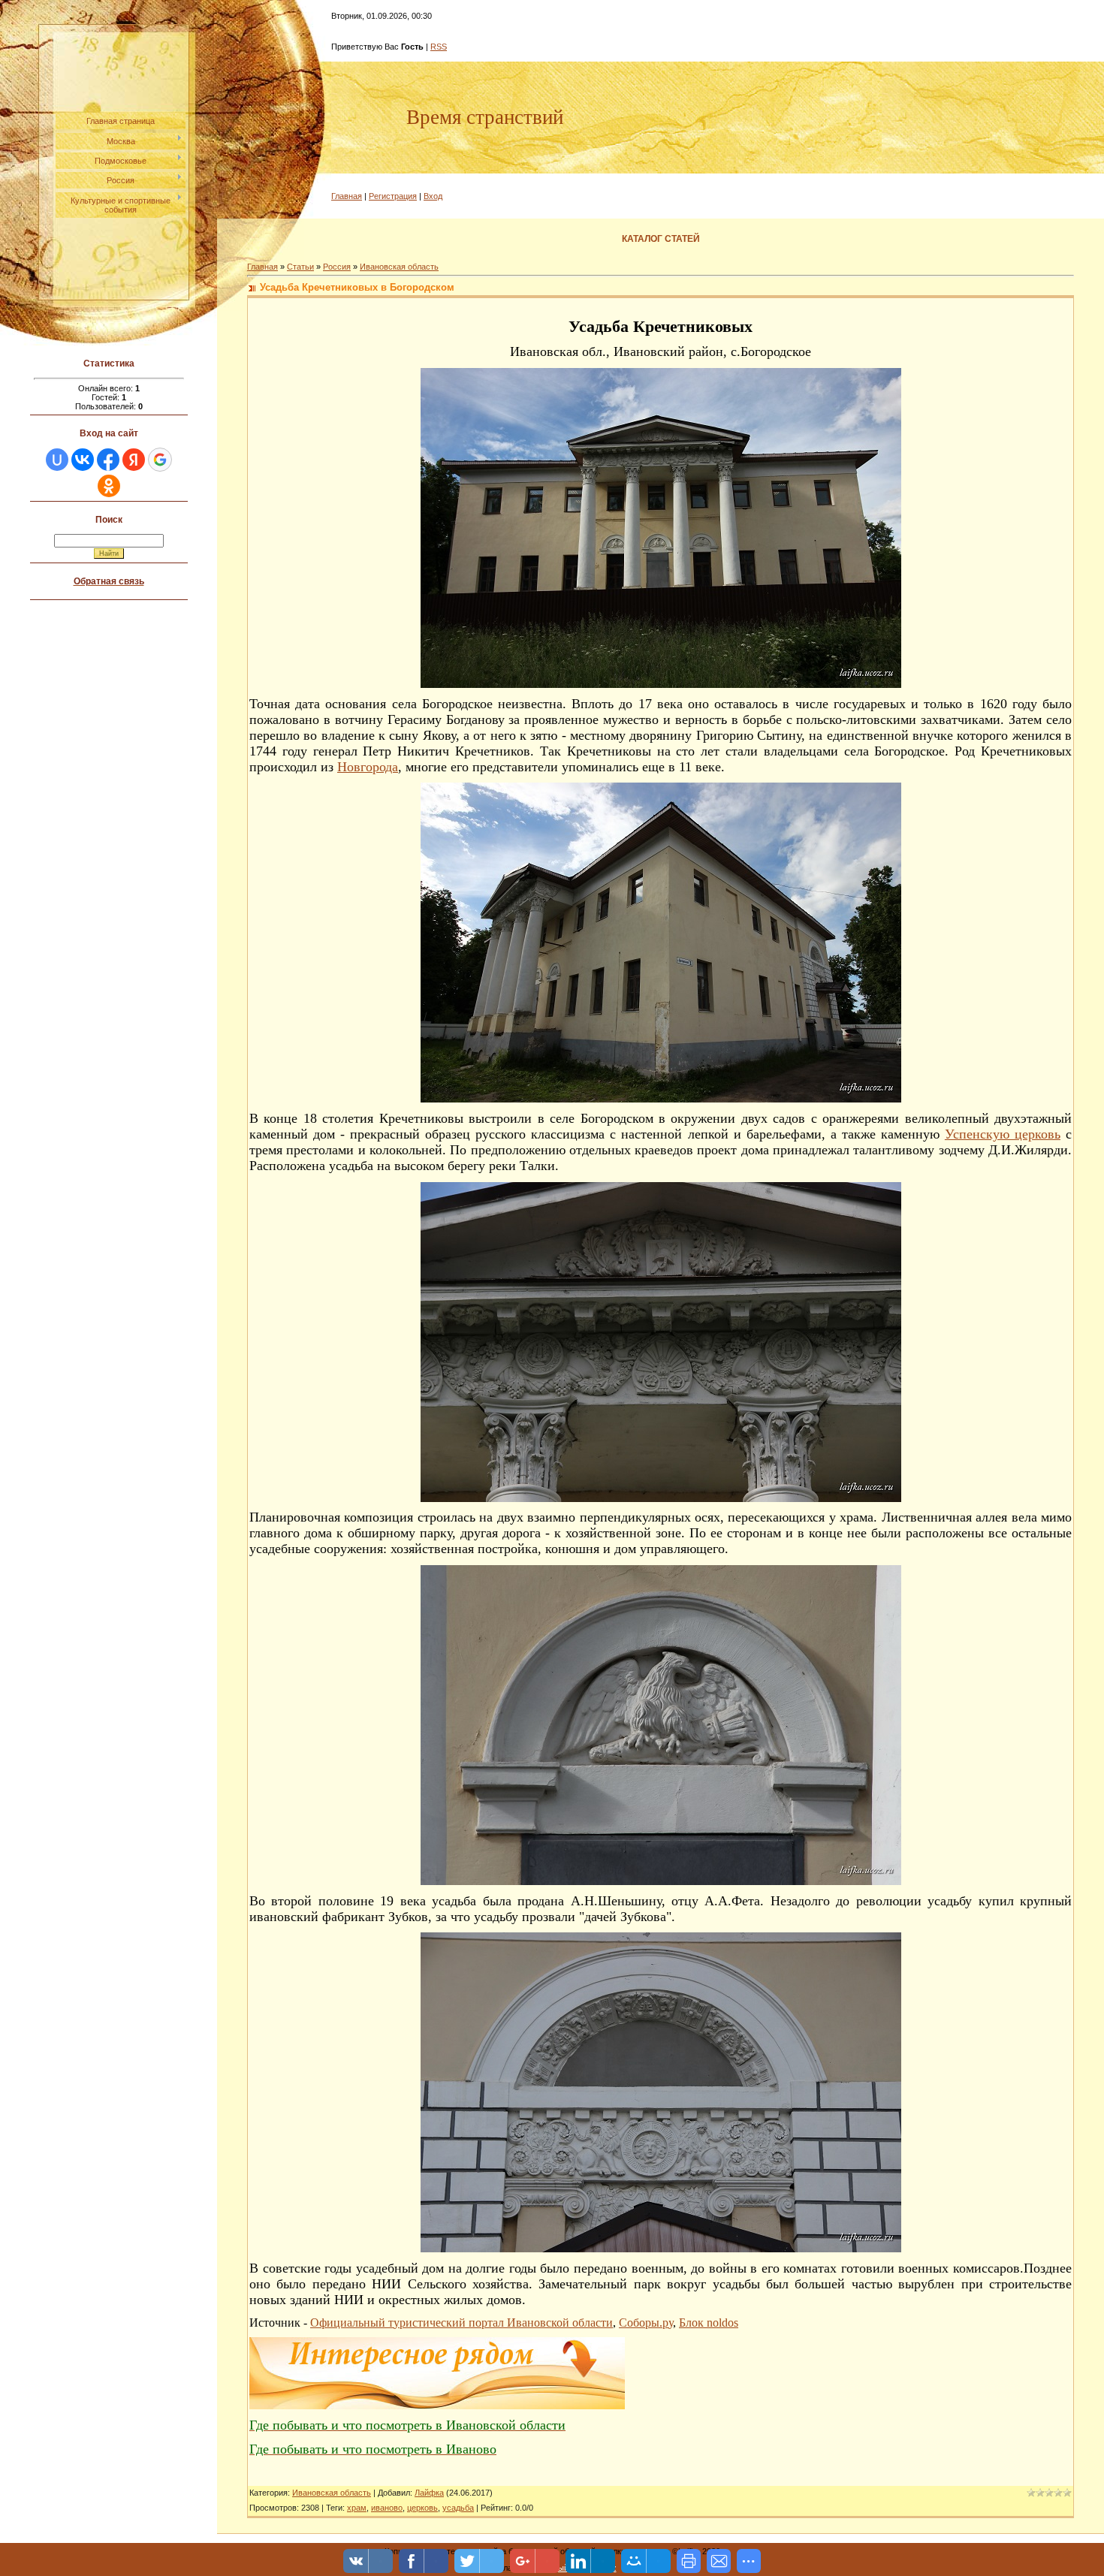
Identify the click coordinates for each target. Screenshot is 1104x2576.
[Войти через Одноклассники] (109, 486)
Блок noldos (709, 2323)
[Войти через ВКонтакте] (83, 460)
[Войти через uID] (57, 460)
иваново (387, 2508)
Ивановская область (399, 267)
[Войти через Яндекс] (134, 460)
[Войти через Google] (160, 460)
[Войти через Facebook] (108, 460)
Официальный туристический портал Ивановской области (462, 2323)
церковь (422, 2508)
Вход (433, 196)
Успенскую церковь (1003, 1134)
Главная (347, 196)
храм (357, 2508)
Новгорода (368, 767)
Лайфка (429, 2493)
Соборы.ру (646, 2323)
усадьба (458, 2508)
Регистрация (393, 196)
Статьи (300, 267)
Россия (337, 267)
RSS (439, 47)
